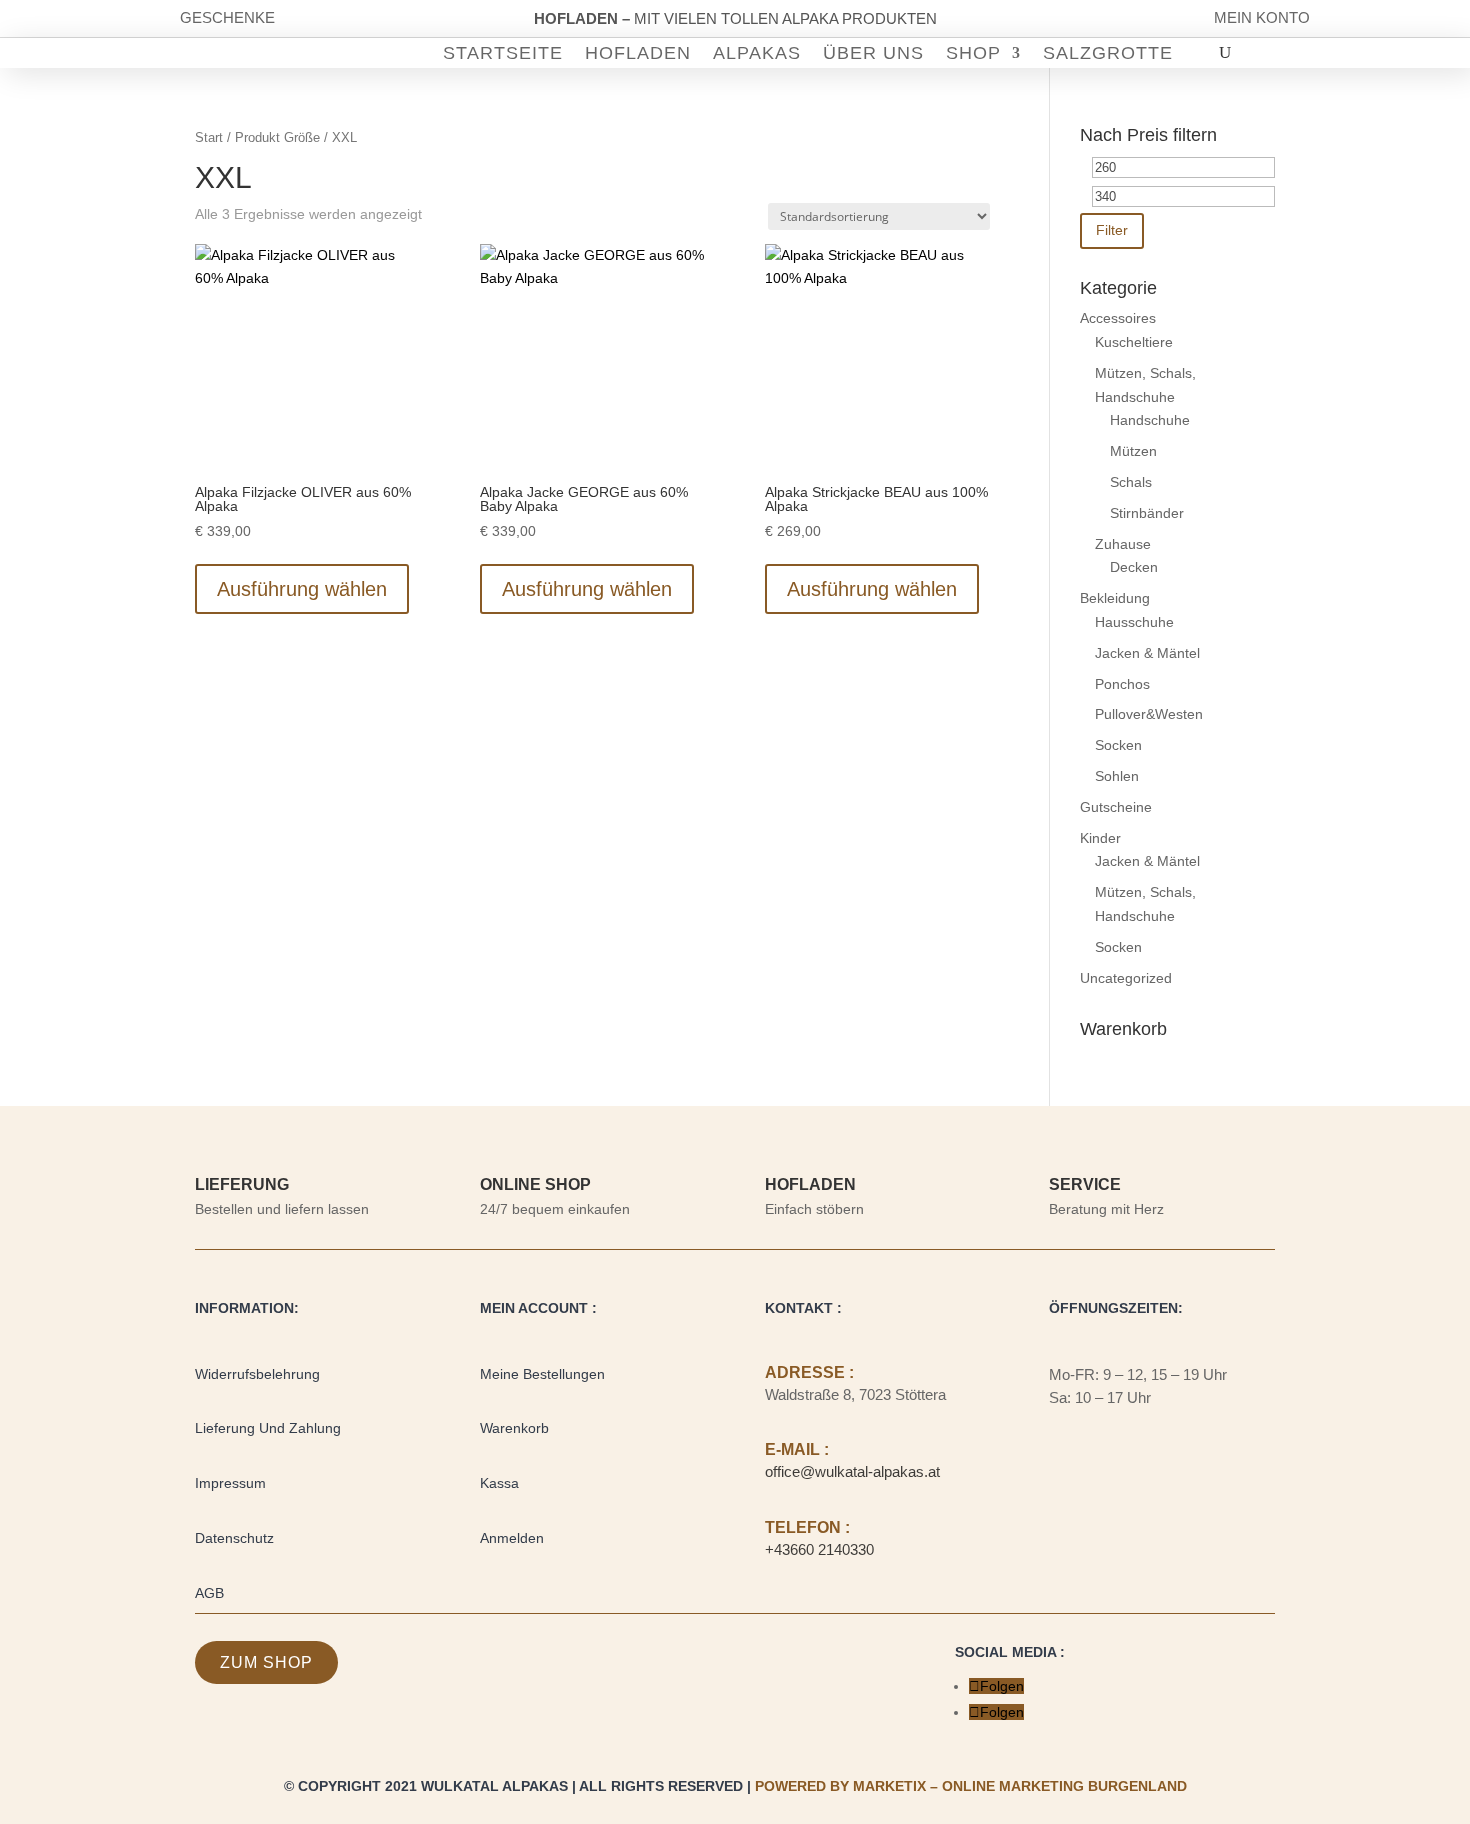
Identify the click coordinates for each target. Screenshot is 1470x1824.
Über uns (873, 54)
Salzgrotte (1108, 54)
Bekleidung (1115, 598)
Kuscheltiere (1134, 342)
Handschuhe (1150, 420)
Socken (1118, 745)
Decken (1134, 567)
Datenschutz (234, 1538)
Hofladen (638, 54)
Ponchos (1122, 684)
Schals (1131, 482)
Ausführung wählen (302, 589)
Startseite (503, 54)
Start (209, 137)
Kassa (499, 1483)
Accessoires (1118, 318)
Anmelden (512, 1538)
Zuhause (1123, 544)
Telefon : (807, 1527)
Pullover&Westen (1149, 714)
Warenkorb (514, 1428)
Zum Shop (266, 1662)
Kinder (1100, 838)
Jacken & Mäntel (1147, 653)
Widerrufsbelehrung (257, 1374)
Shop (973, 54)
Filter (1112, 230)
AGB (209, 1593)
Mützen (1133, 451)
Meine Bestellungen (542, 1374)
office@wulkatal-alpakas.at (852, 1471)
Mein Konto (1262, 17)
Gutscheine (1116, 807)
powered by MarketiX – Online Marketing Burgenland (971, 1786)
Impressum (230, 1483)
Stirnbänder (1147, 513)
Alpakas (757, 54)
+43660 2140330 (819, 1549)
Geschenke (227, 17)
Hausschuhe (1134, 622)
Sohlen (1117, 776)
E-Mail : (797, 1449)
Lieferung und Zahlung (268, 1428)
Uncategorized (1126, 978)
